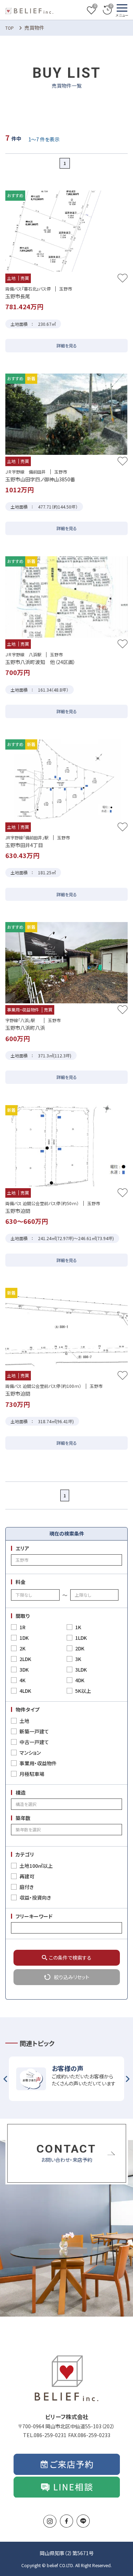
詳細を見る (67, 345)
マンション (30, 1753)
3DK (24, 1670)
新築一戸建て (34, 1731)
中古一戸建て (34, 1742)
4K (23, 1680)
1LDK (81, 1638)
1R (23, 1627)
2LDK (25, 1659)
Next (128, 2079)
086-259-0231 (50, 2435)
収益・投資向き (35, 1897)
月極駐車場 (32, 1774)
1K (78, 1627)
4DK (80, 1680)
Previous (5, 2079)
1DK (24, 1638)
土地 (24, 1721)
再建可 (27, 1876)
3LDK (81, 1670)
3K (78, 1659)
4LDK (25, 1691)
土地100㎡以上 (36, 1866)
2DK (80, 1648)
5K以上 (83, 1691)
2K (23, 1648)
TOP (10, 28)
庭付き (27, 1887)
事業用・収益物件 (38, 1763)
